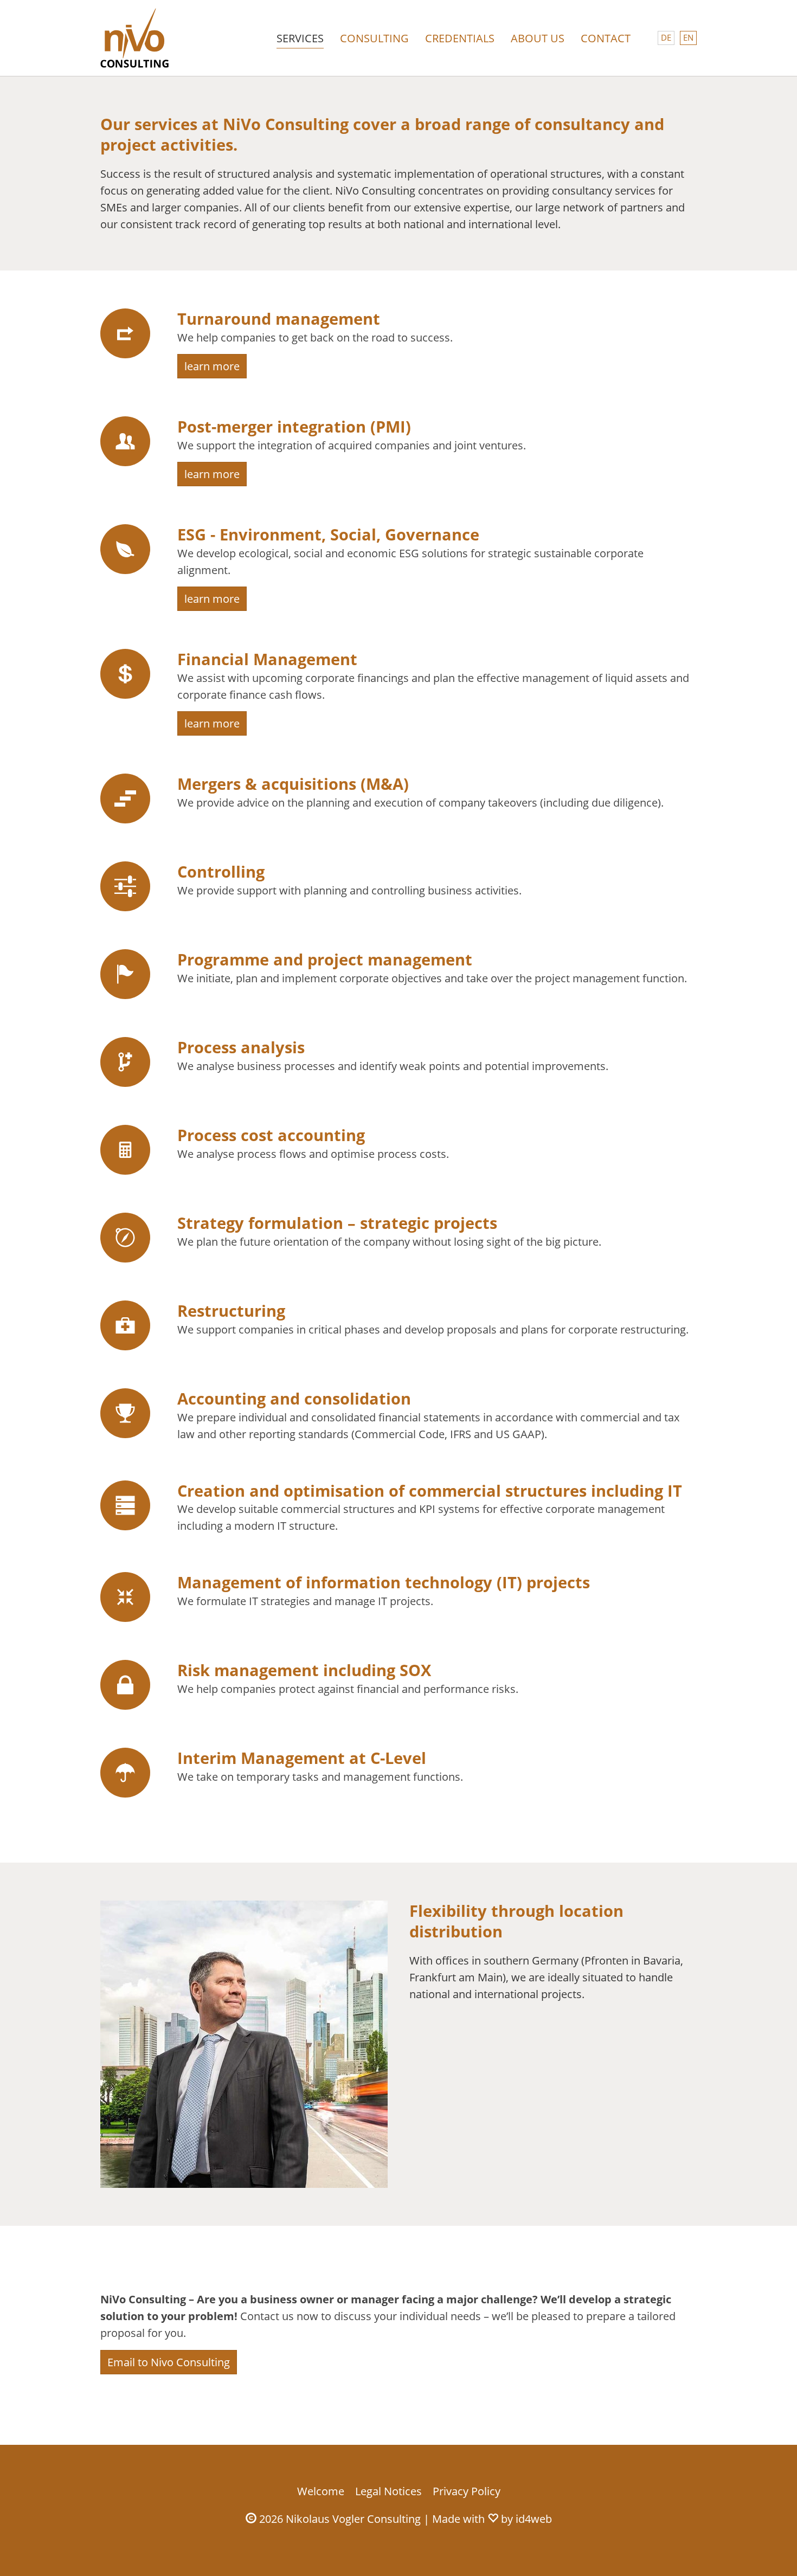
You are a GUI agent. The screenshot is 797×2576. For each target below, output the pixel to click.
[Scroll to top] (770, 2549)
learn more (212, 366)
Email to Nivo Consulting (169, 2362)
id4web (534, 2519)
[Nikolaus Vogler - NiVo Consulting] (135, 38)
